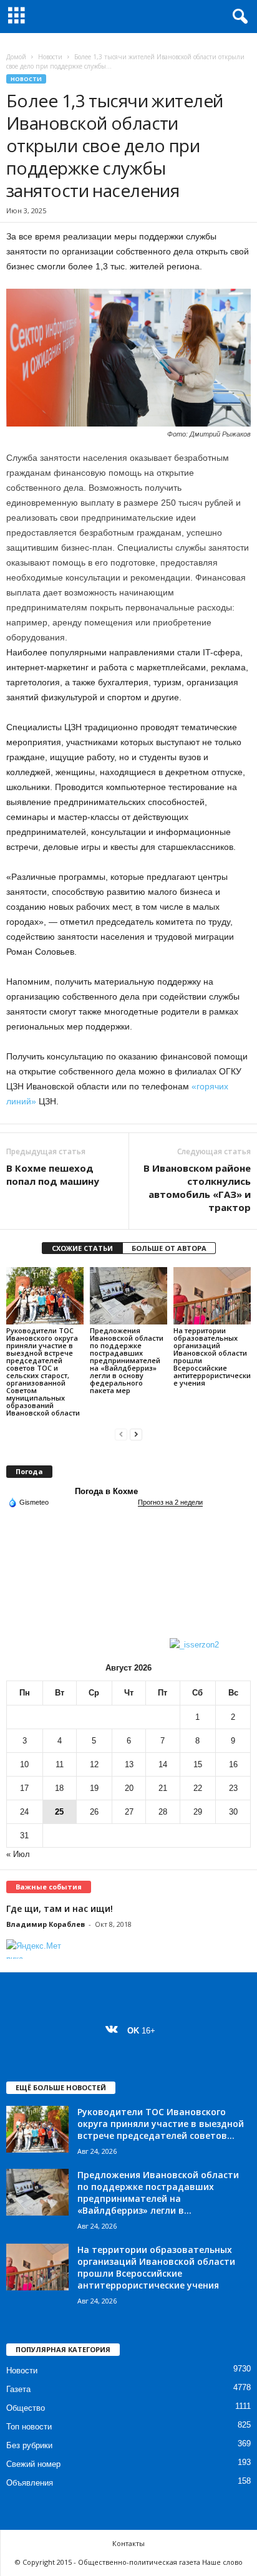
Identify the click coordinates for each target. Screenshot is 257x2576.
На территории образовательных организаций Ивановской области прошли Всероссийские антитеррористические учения (212, 1357)
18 (59, 1788)
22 (198, 1788)
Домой (16, 57)
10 (24, 1764)
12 (94, 1764)
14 (163, 1764)
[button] (238, 17)
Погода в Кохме (106, 1491)
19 (94, 1788)
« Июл (18, 1854)
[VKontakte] (114, 2031)
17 (24, 1788)
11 (60, 1764)
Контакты (128, 2543)
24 (24, 1812)
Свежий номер (33, 2464)
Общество (26, 2408)
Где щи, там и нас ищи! (60, 1908)
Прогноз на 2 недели (170, 1502)
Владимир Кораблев (46, 1924)
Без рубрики (29, 2445)
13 (129, 1764)
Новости (50, 57)
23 (233, 1788)
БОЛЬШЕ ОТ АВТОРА (169, 1248)
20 (129, 1788)
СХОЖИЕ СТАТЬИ (82, 1248)
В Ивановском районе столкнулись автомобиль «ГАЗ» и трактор (197, 1188)
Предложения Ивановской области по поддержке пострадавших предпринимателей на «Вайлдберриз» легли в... (158, 2192)
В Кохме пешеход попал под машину (53, 1175)
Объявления (30, 2483)
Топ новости (29, 2427)
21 (163, 1788)
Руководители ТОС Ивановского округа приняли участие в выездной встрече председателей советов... (161, 2124)
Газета (18, 2389)
